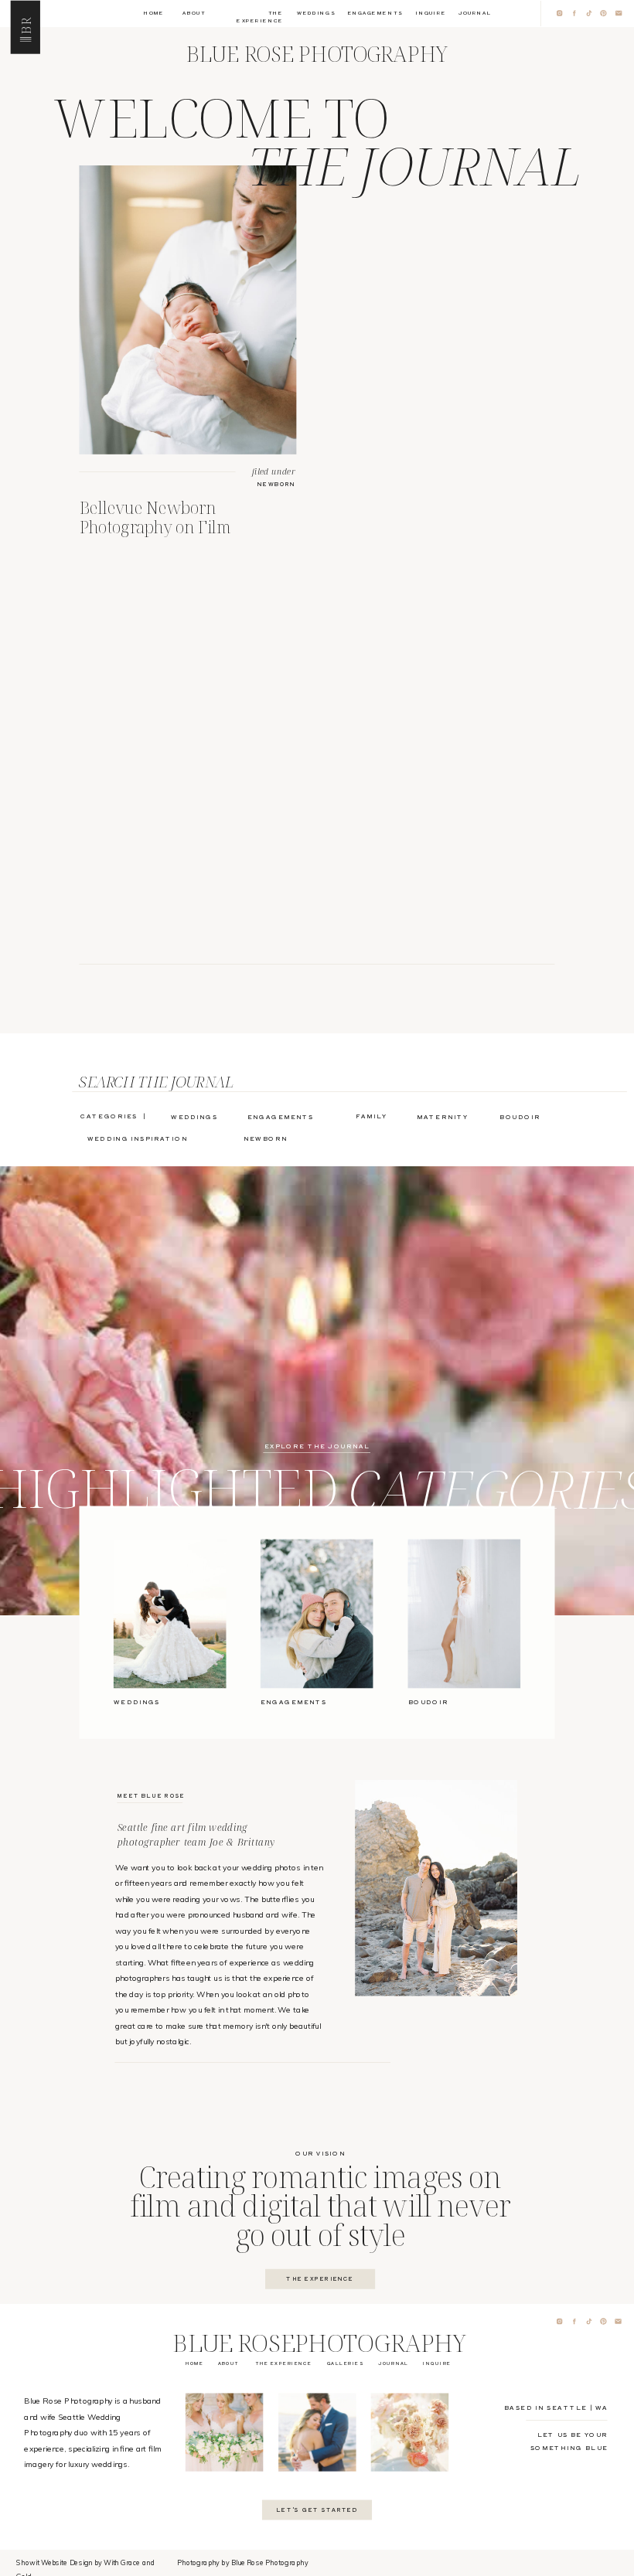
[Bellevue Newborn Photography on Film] (188, 310)
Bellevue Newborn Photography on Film (156, 517)
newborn (277, 483)
